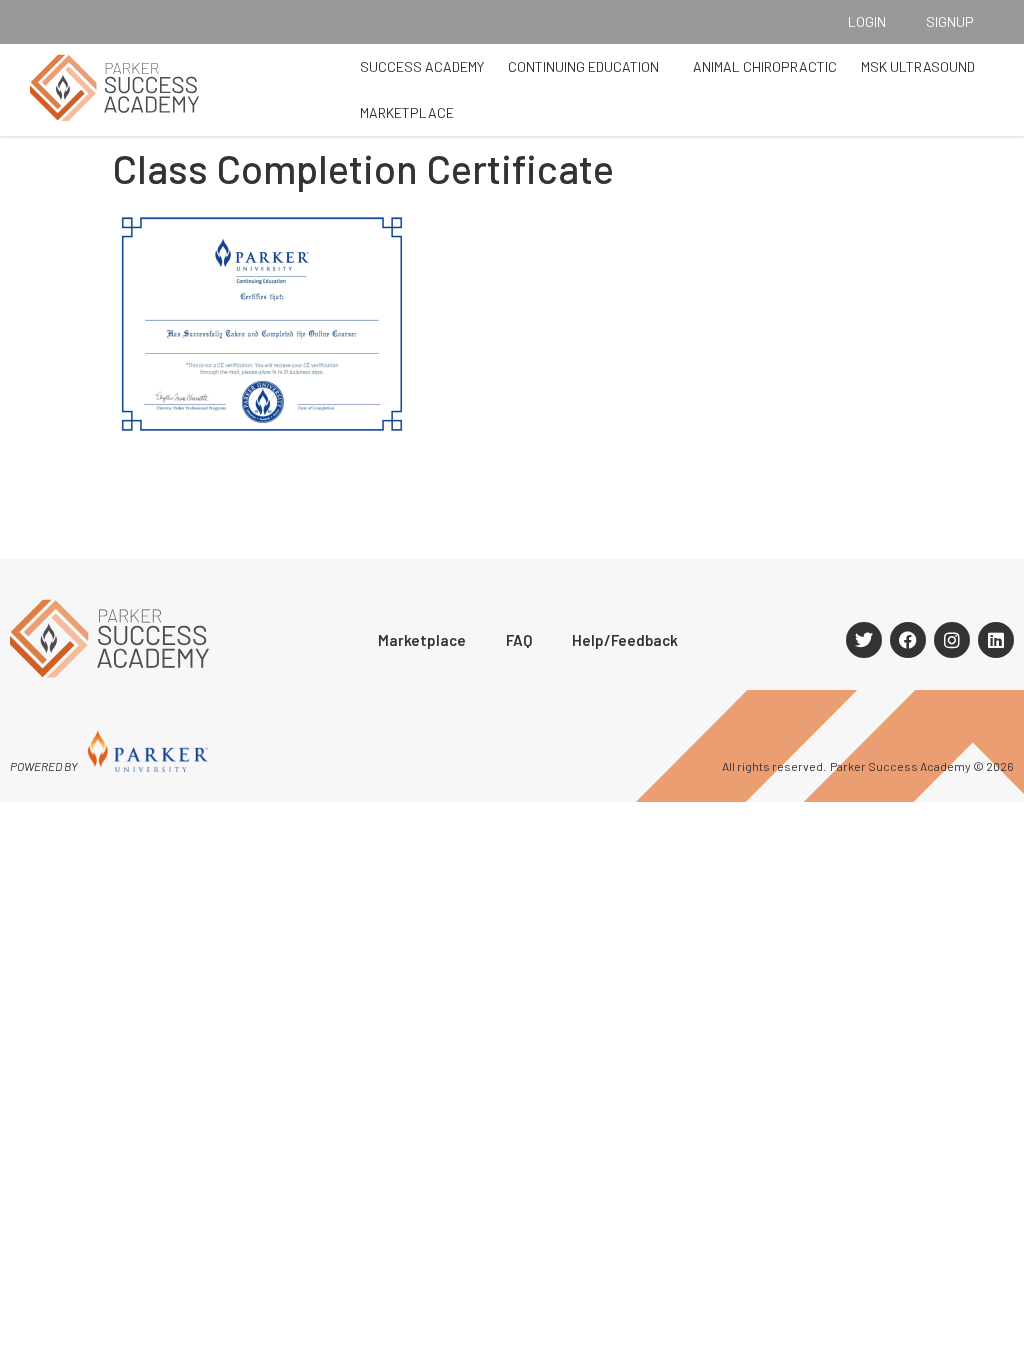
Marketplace (407, 112)
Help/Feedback (625, 640)
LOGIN (867, 21)
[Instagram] (952, 640)
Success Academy (422, 66)
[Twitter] (864, 640)
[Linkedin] (996, 640)
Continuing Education (583, 66)
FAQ (519, 640)
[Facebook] (908, 640)
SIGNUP (950, 21)
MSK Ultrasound (918, 66)
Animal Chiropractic (765, 66)
